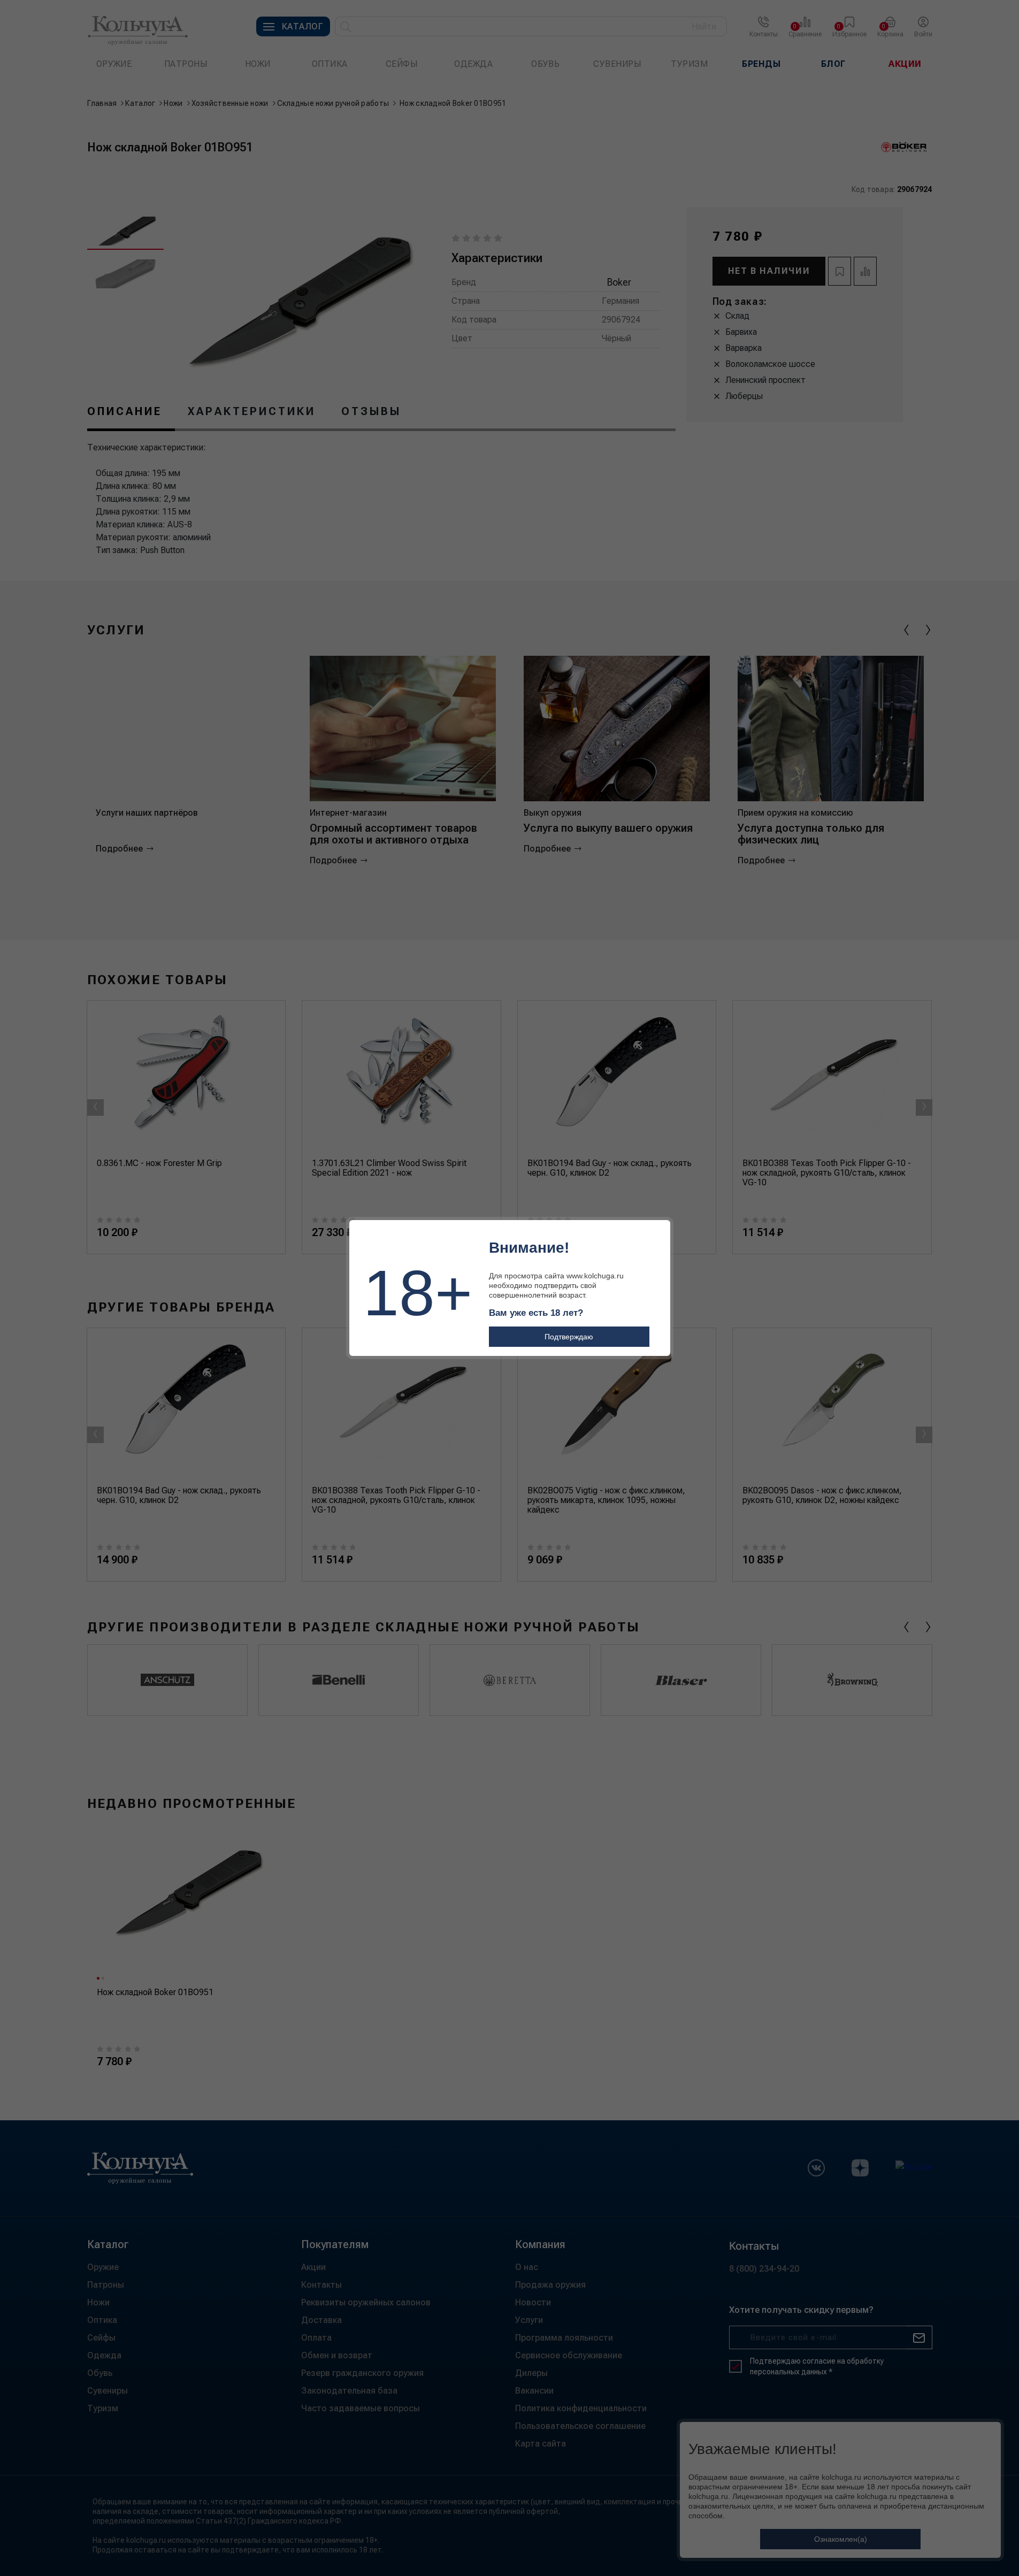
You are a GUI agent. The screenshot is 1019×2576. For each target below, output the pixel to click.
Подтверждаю (569, 1337)
